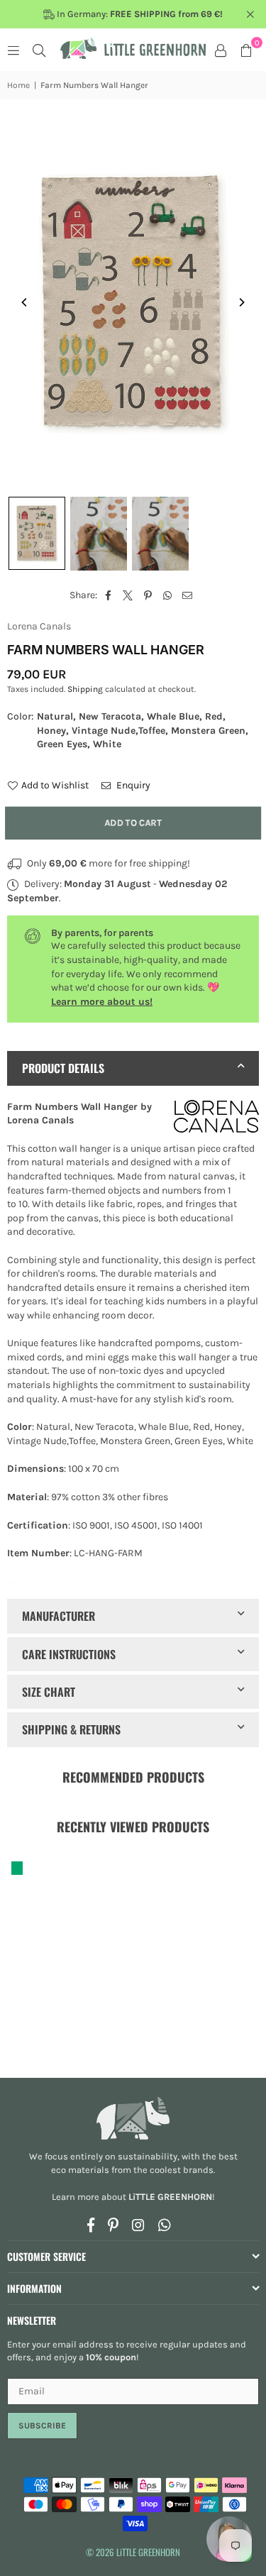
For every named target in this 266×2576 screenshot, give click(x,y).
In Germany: (139, 14)
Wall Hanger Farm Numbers (59, 1582)
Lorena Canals (39, 626)
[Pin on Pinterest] (148, 595)
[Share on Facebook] (108, 595)
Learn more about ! (133, 2197)
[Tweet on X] (128, 595)
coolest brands (182, 2170)
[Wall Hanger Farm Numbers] (37, 533)
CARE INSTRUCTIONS (69, 1654)
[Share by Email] (188, 595)
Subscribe (42, 2426)
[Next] (241, 302)
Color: (128, 730)
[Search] (39, 50)
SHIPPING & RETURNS (71, 1729)
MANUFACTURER (59, 1616)
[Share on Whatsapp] (168, 595)
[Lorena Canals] (216, 1119)
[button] (246, 50)
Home (18, 85)
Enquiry (132, 785)
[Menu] (13, 50)
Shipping (85, 689)
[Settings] (221, 50)
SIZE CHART (49, 1692)
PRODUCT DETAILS (63, 1068)
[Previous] (25, 302)
